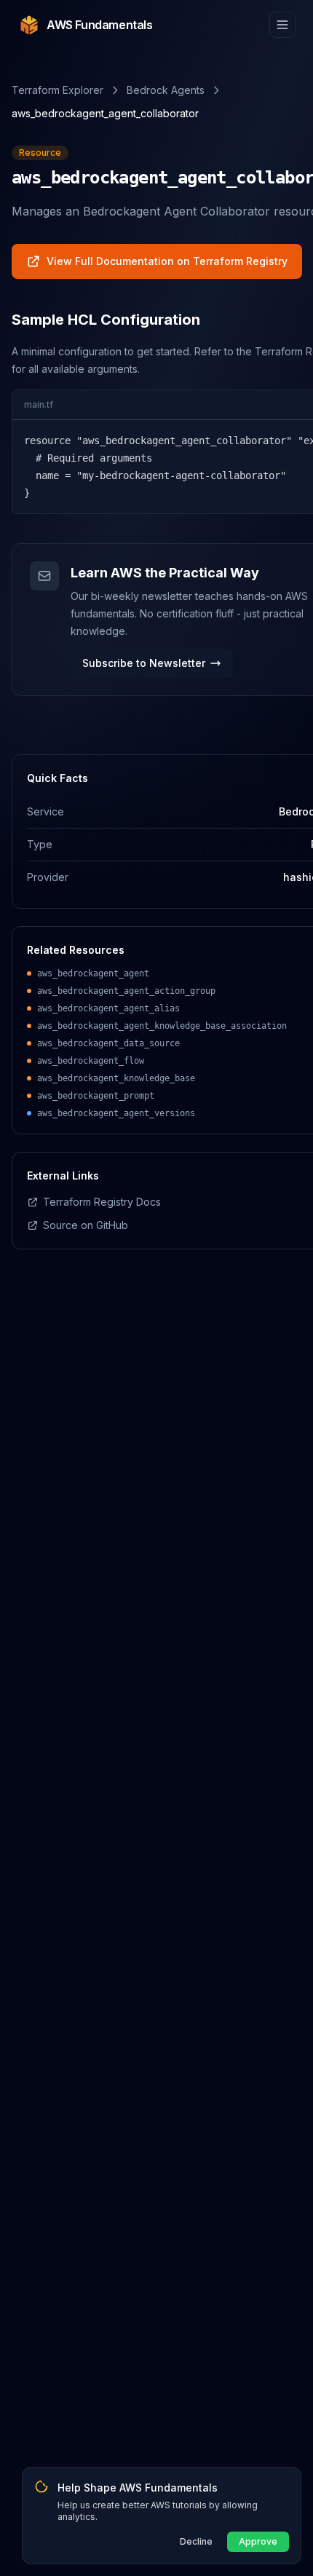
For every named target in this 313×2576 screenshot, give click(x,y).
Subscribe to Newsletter (144, 663)
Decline (196, 2541)
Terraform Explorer (58, 90)
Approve (258, 2541)
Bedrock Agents (166, 90)
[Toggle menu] (282, 25)
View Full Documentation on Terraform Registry (167, 261)
